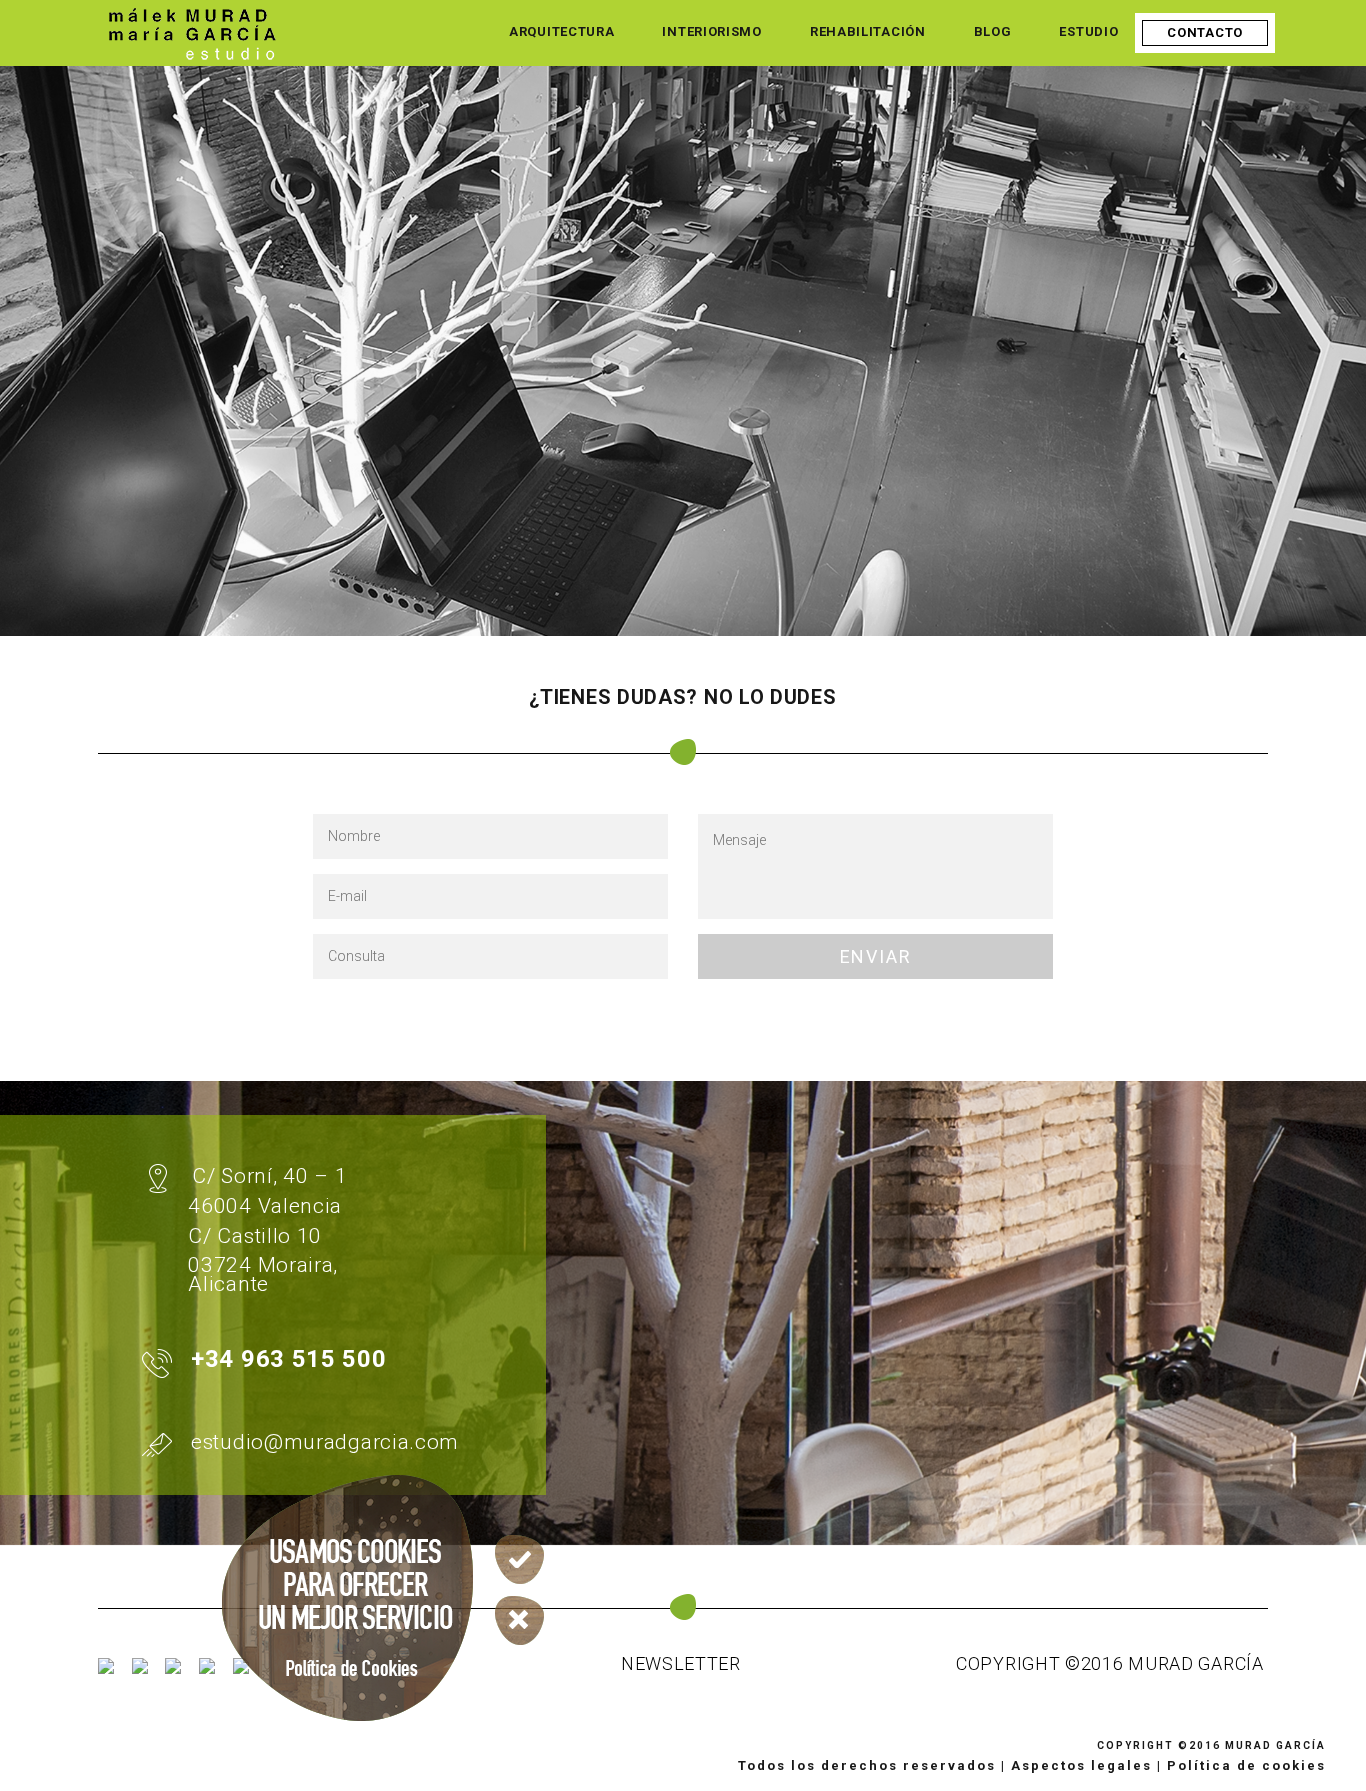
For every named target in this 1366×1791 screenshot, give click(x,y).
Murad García (1275, 1745)
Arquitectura (561, 31)
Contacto (1205, 32)
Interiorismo (711, 31)
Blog (993, 31)
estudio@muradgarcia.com (325, 1442)
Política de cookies (1246, 1765)
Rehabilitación (868, 31)
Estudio (1088, 31)
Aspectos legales (1081, 1765)
